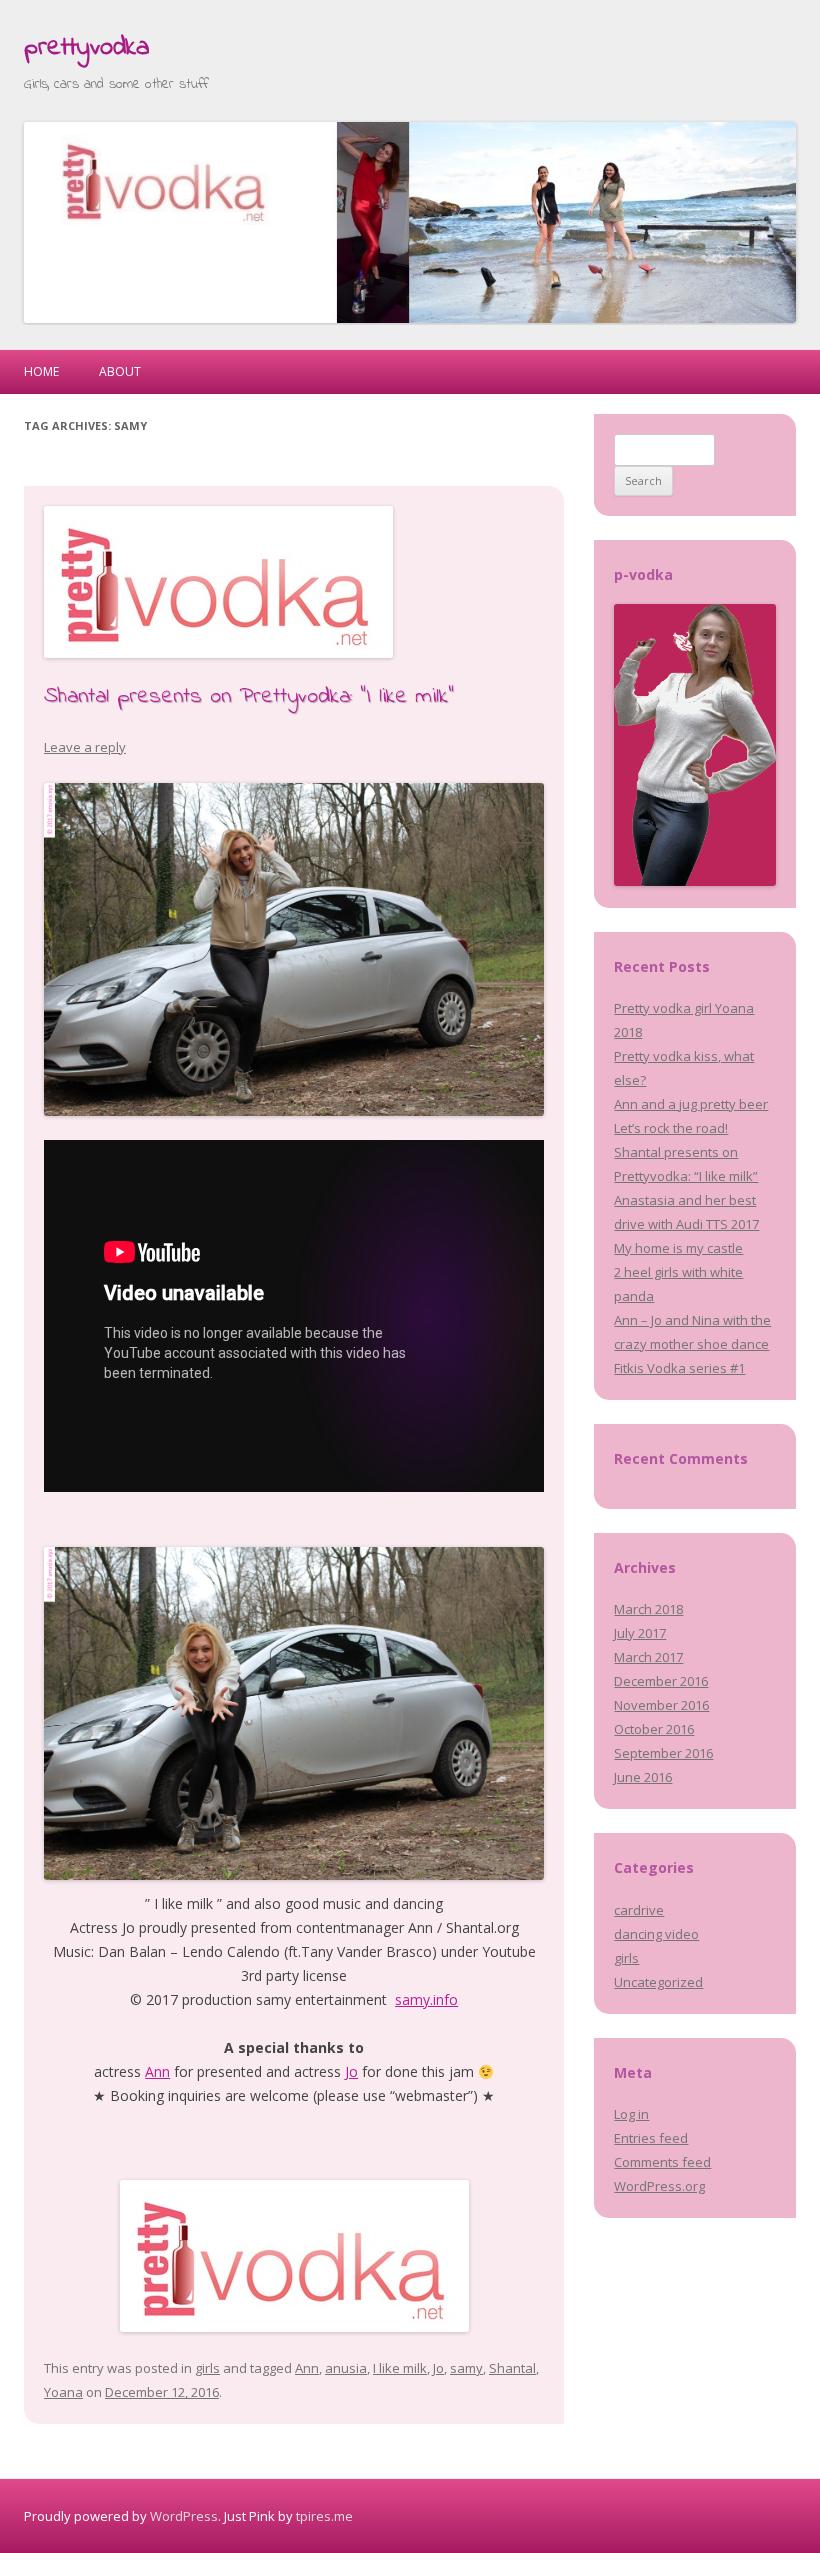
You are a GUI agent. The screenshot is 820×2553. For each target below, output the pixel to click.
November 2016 (661, 1705)
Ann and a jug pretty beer (691, 1104)
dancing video (656, 1934)
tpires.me (324, 2516)
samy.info (426, 1999)
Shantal (512, 2368)
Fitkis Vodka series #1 (679, 1368)
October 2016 (654, 1729)
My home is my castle (678, 1248)
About (120, 371)
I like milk (400, 2368)
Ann (157, 2071)
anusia (346, 2368)
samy (466, 2368)
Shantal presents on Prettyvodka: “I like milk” (249, 697)
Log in (631, 2114)
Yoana (63, 2392)
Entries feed (651, 2138)
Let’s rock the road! (671, 1128)
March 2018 (648, 1609)
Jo (351, 2071)
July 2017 (640, 1633)
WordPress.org (659, 2186)
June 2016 (643, 1777)
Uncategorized (658, 1982)
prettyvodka (86, 48)
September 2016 (663, 1753)
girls (207, 2368)
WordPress (184, 2516)
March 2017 (648, 1657)
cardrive (639, 1910)
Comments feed (662, 2162)
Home (41, 371)
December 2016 (661, 1681)
